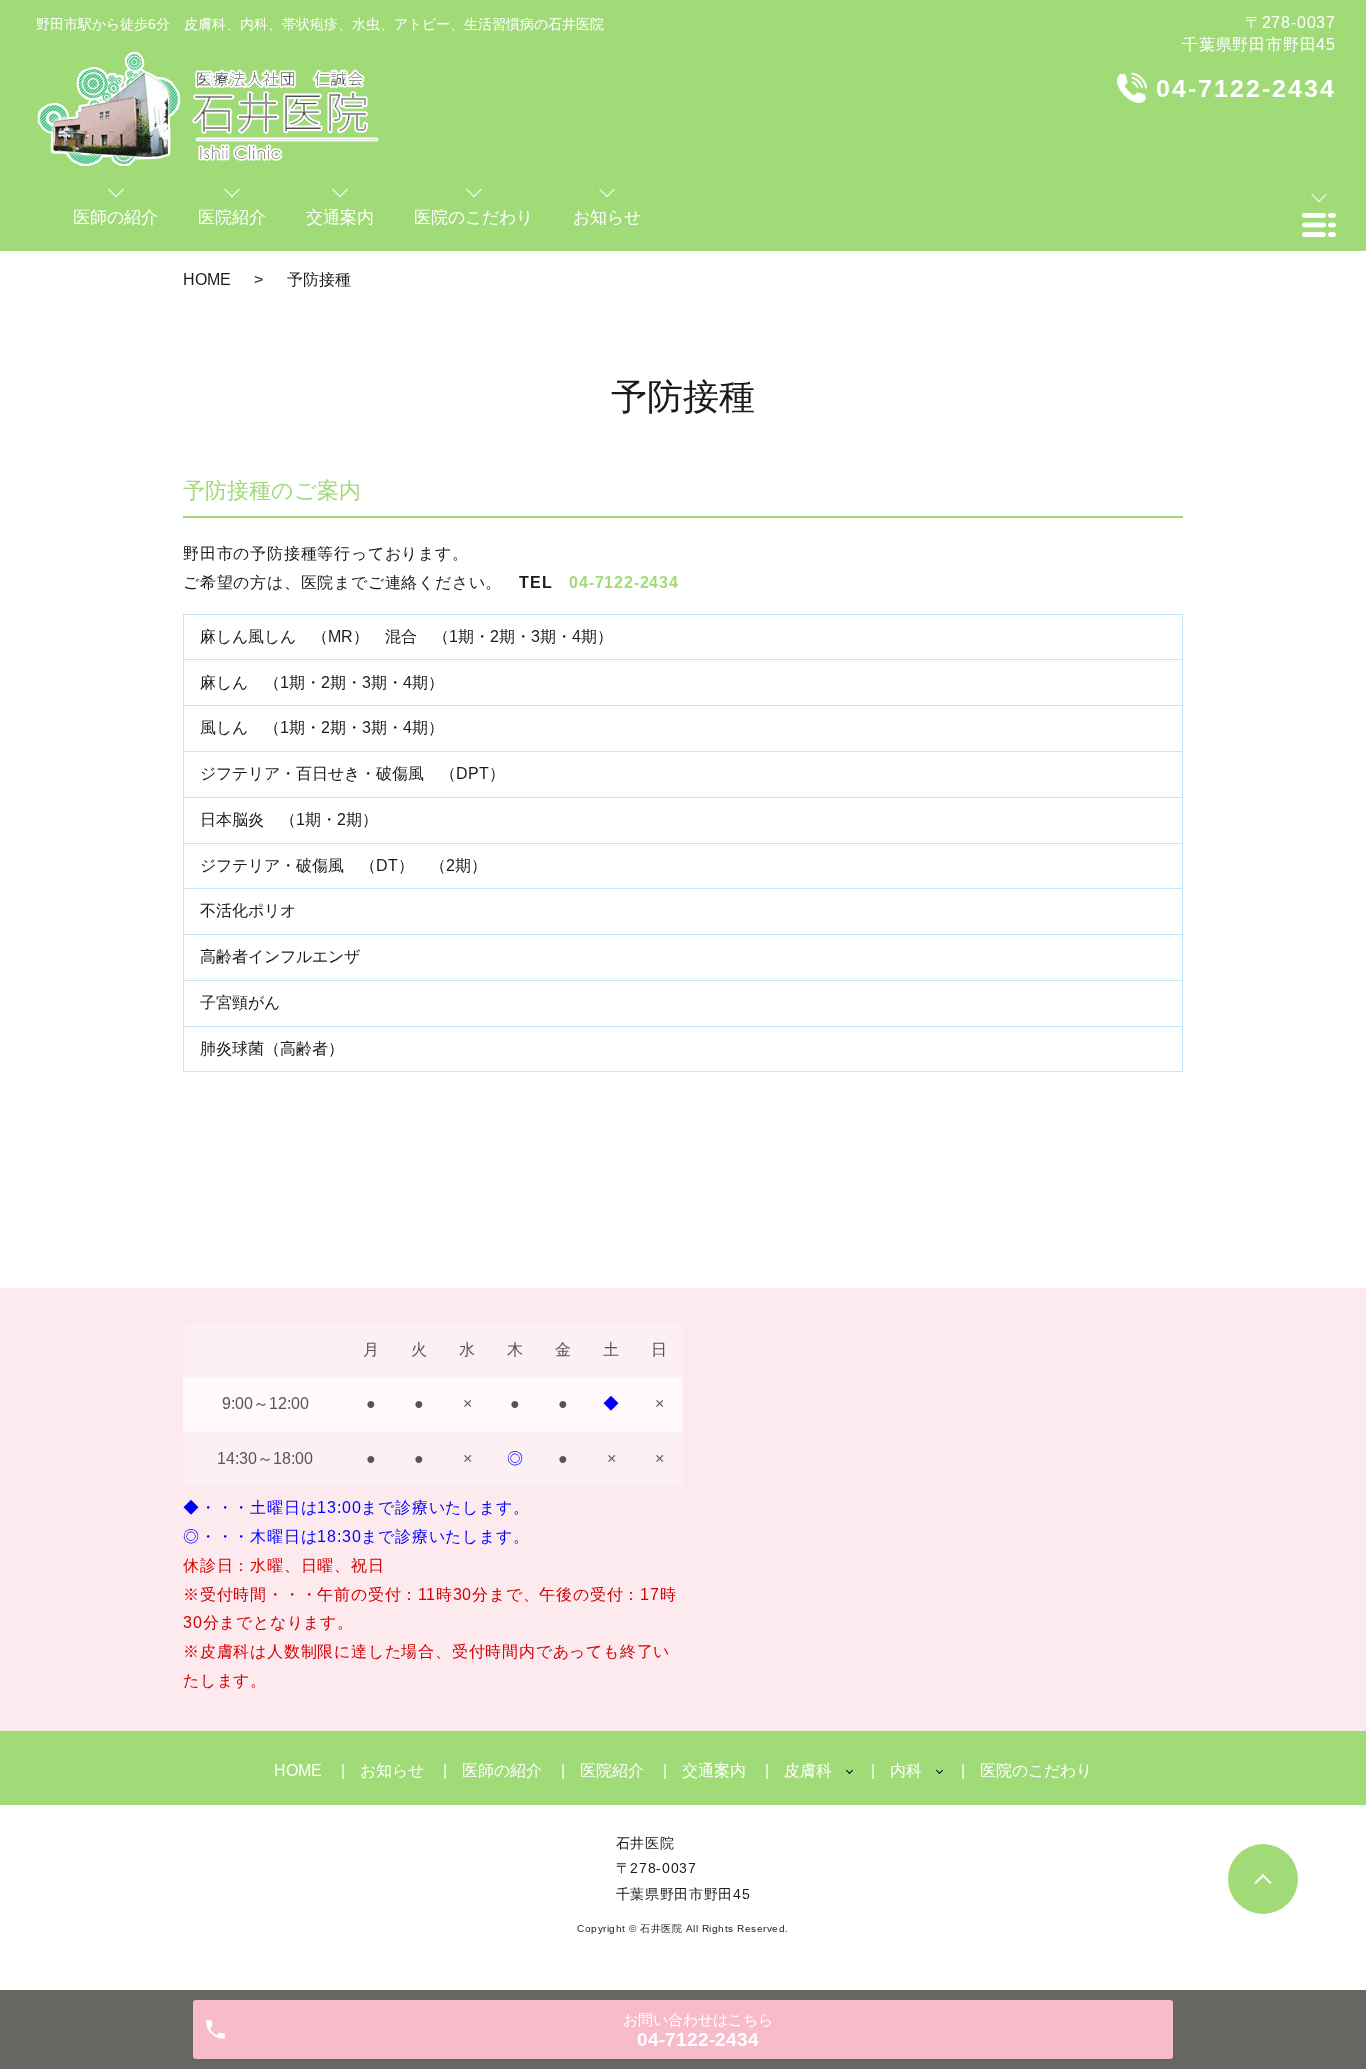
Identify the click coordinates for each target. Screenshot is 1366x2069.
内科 (906, 1770)
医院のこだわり (1036, 1770)
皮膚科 (808, 1770)
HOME (207, 279)
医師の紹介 (502, 1770)
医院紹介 (612, 1770)
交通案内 (714, 1770)
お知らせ (392, 1770)
